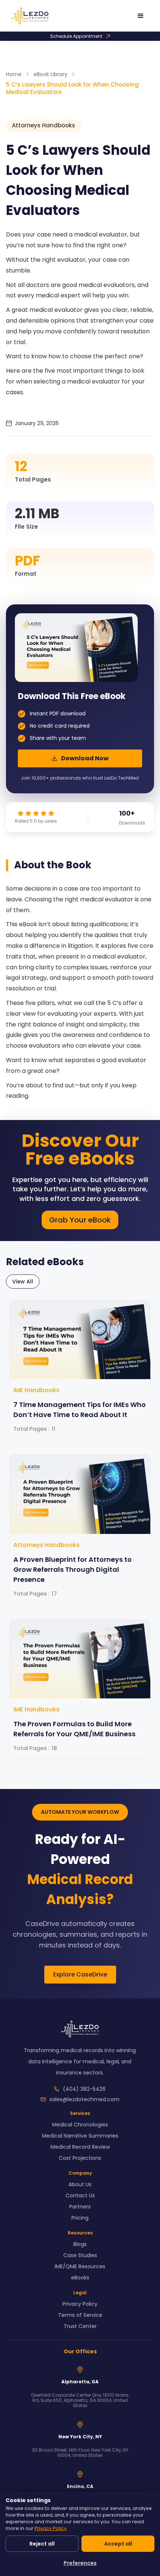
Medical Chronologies (80, 2125)
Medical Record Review (80, 2147)
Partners (80, 2207)
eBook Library (50, 74)
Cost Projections (80, 2158)
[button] (144, 16)
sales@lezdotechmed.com (84, 2099)
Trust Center (80, 2326)
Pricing (80, 2218)
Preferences (80, 2563)
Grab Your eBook (80, 1220)
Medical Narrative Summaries (80, 2136)
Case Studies (80, 2255)
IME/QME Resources (80, 2266)
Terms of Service (80, 2315)
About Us (80, 2184)
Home (14, 74)
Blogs (80, 2244)
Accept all (118, 2544)
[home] (15, 16)
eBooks (80, 2278)
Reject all (42, 2544)
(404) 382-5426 (84, 2089)
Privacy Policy (80, 2304)
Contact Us (80, 2195)
